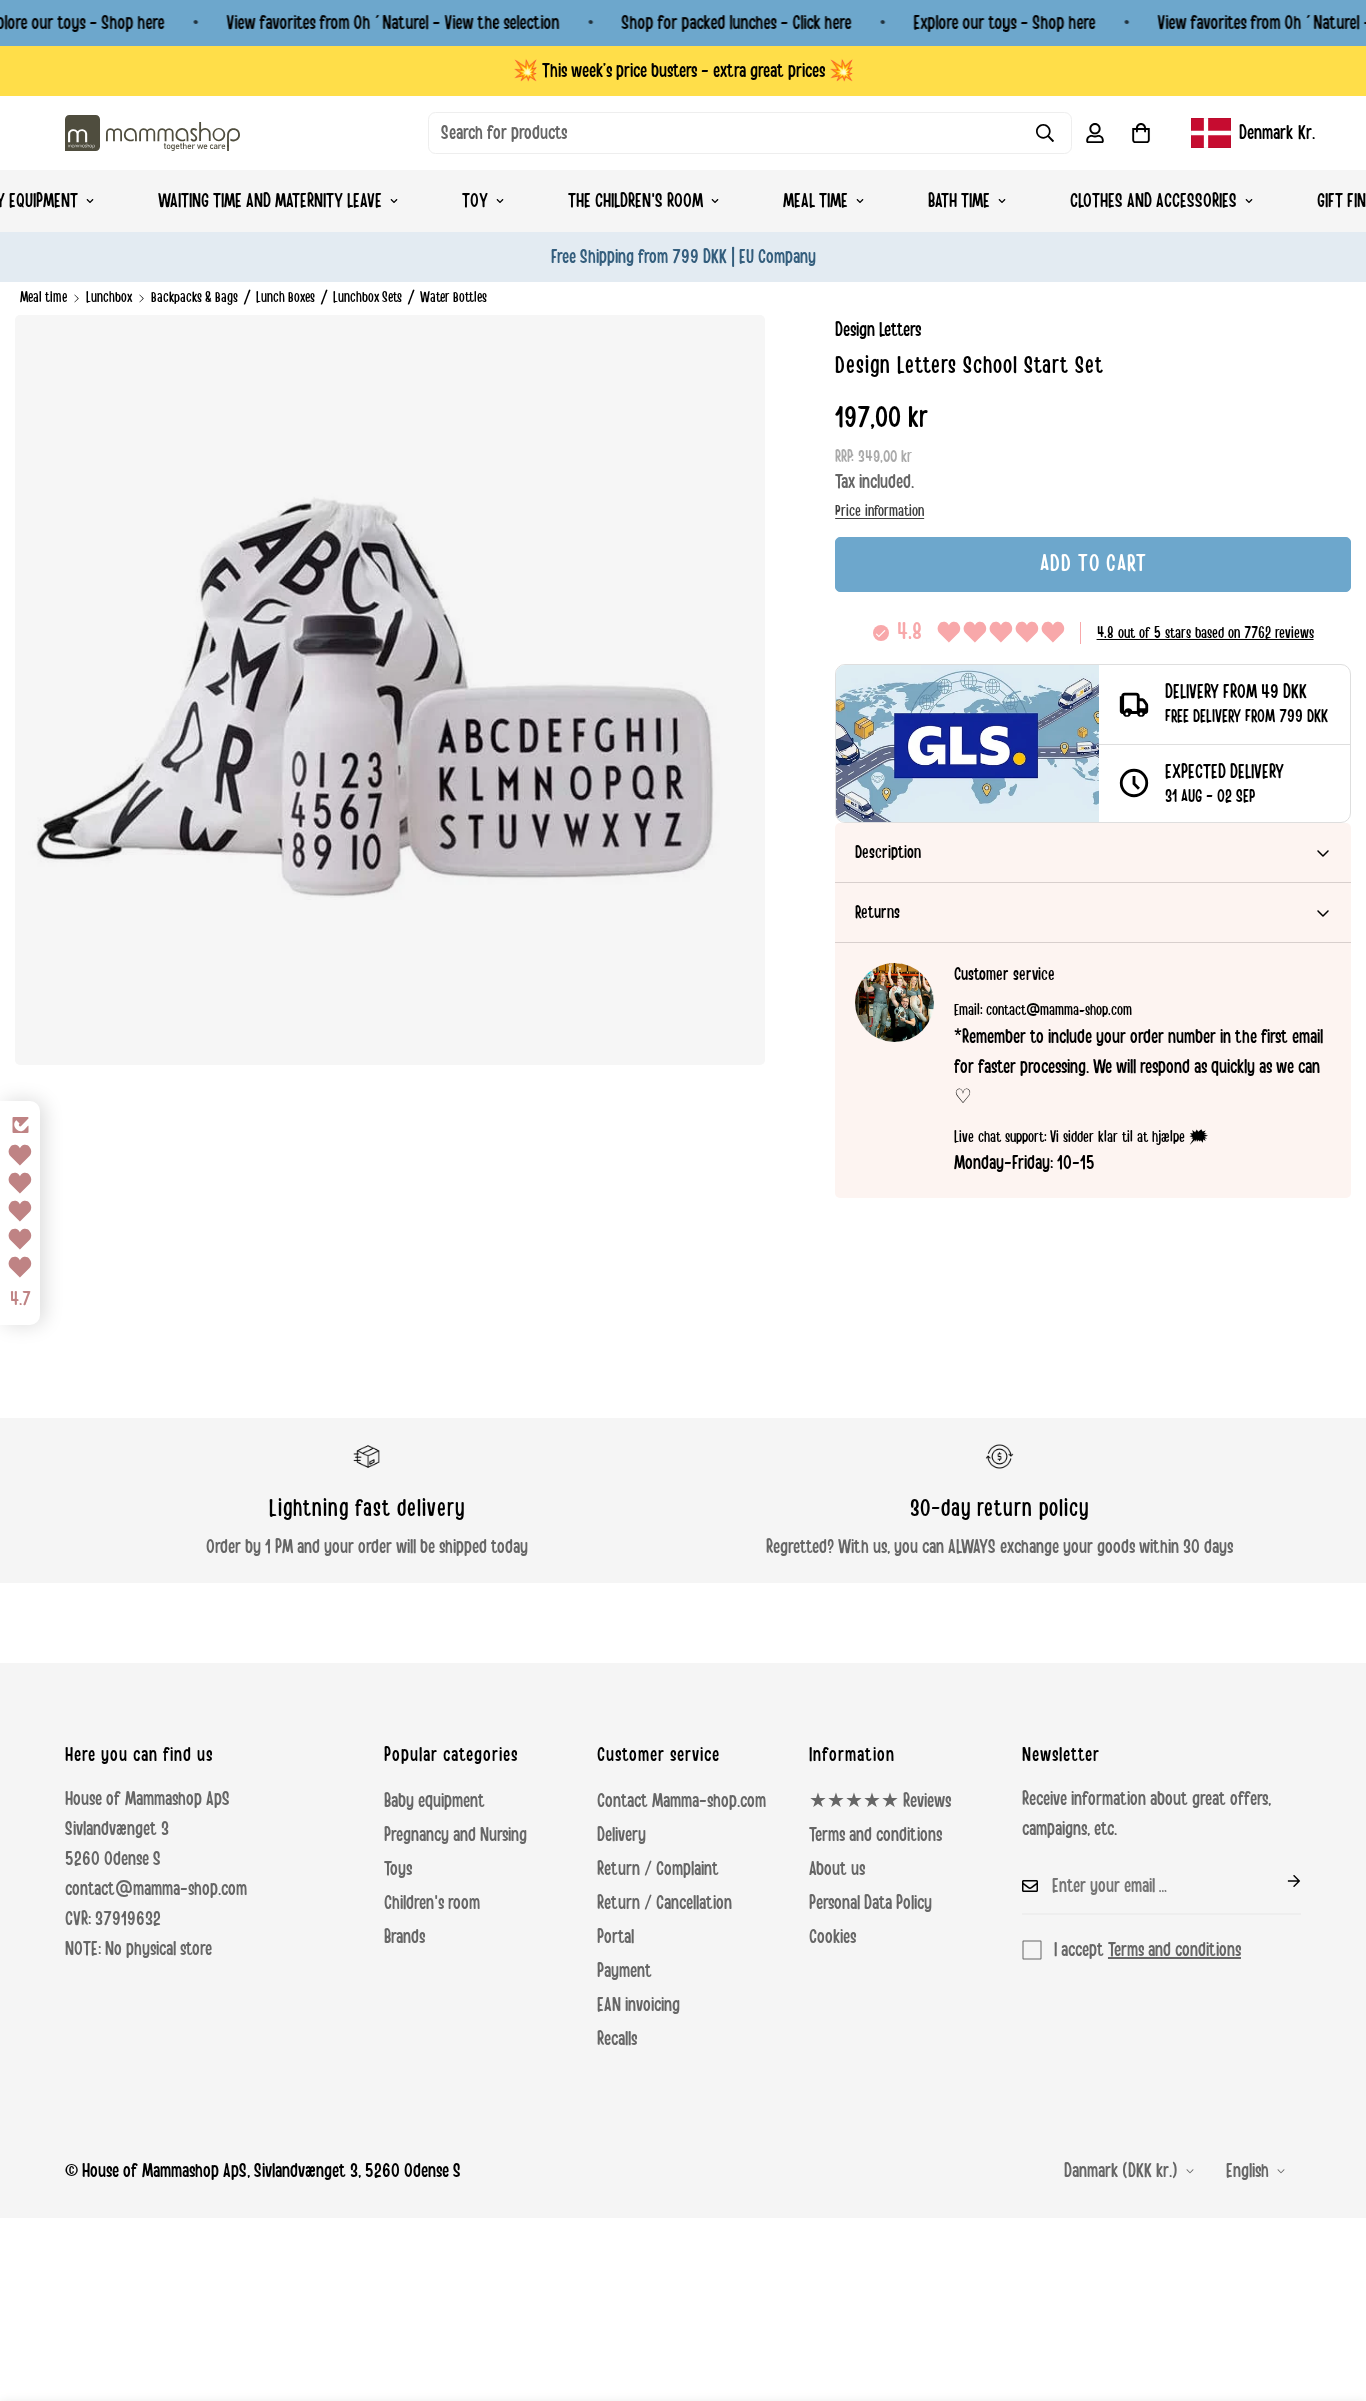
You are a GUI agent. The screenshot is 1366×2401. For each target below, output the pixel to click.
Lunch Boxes (285, 297)
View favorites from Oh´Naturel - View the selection (392, 23)
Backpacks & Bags (194, 297)
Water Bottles (453, 297)
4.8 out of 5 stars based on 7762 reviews (1205, 633)
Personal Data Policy (870, 1903)
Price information (879, 511)
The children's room (635, 201)
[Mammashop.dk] (152, 132)
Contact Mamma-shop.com (681, 1801)
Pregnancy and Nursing (455, 1835)
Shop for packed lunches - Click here (736, 23)
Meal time (815, 201)
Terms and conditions (875, 1835)
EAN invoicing (638, 2005)
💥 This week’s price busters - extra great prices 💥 (683, 71)
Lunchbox (109, 297)
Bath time (959, 201)
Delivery (621, 1835)
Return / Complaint (658, 1869)
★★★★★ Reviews (880, 1801)
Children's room (432, 1903)
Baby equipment (434, 1801)
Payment (624, 1971)
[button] (1141, 133)
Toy (475, 201)
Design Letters (878, 330)
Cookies (832, 1937)
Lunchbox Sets (367, 297)
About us (837, 1869)
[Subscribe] (1278, 1881)
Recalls (617, 2039)
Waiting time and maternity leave (270, 201)
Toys (398, 1869)
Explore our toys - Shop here (1004, 23)
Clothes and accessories (1153, 201)
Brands (404, 1937)
